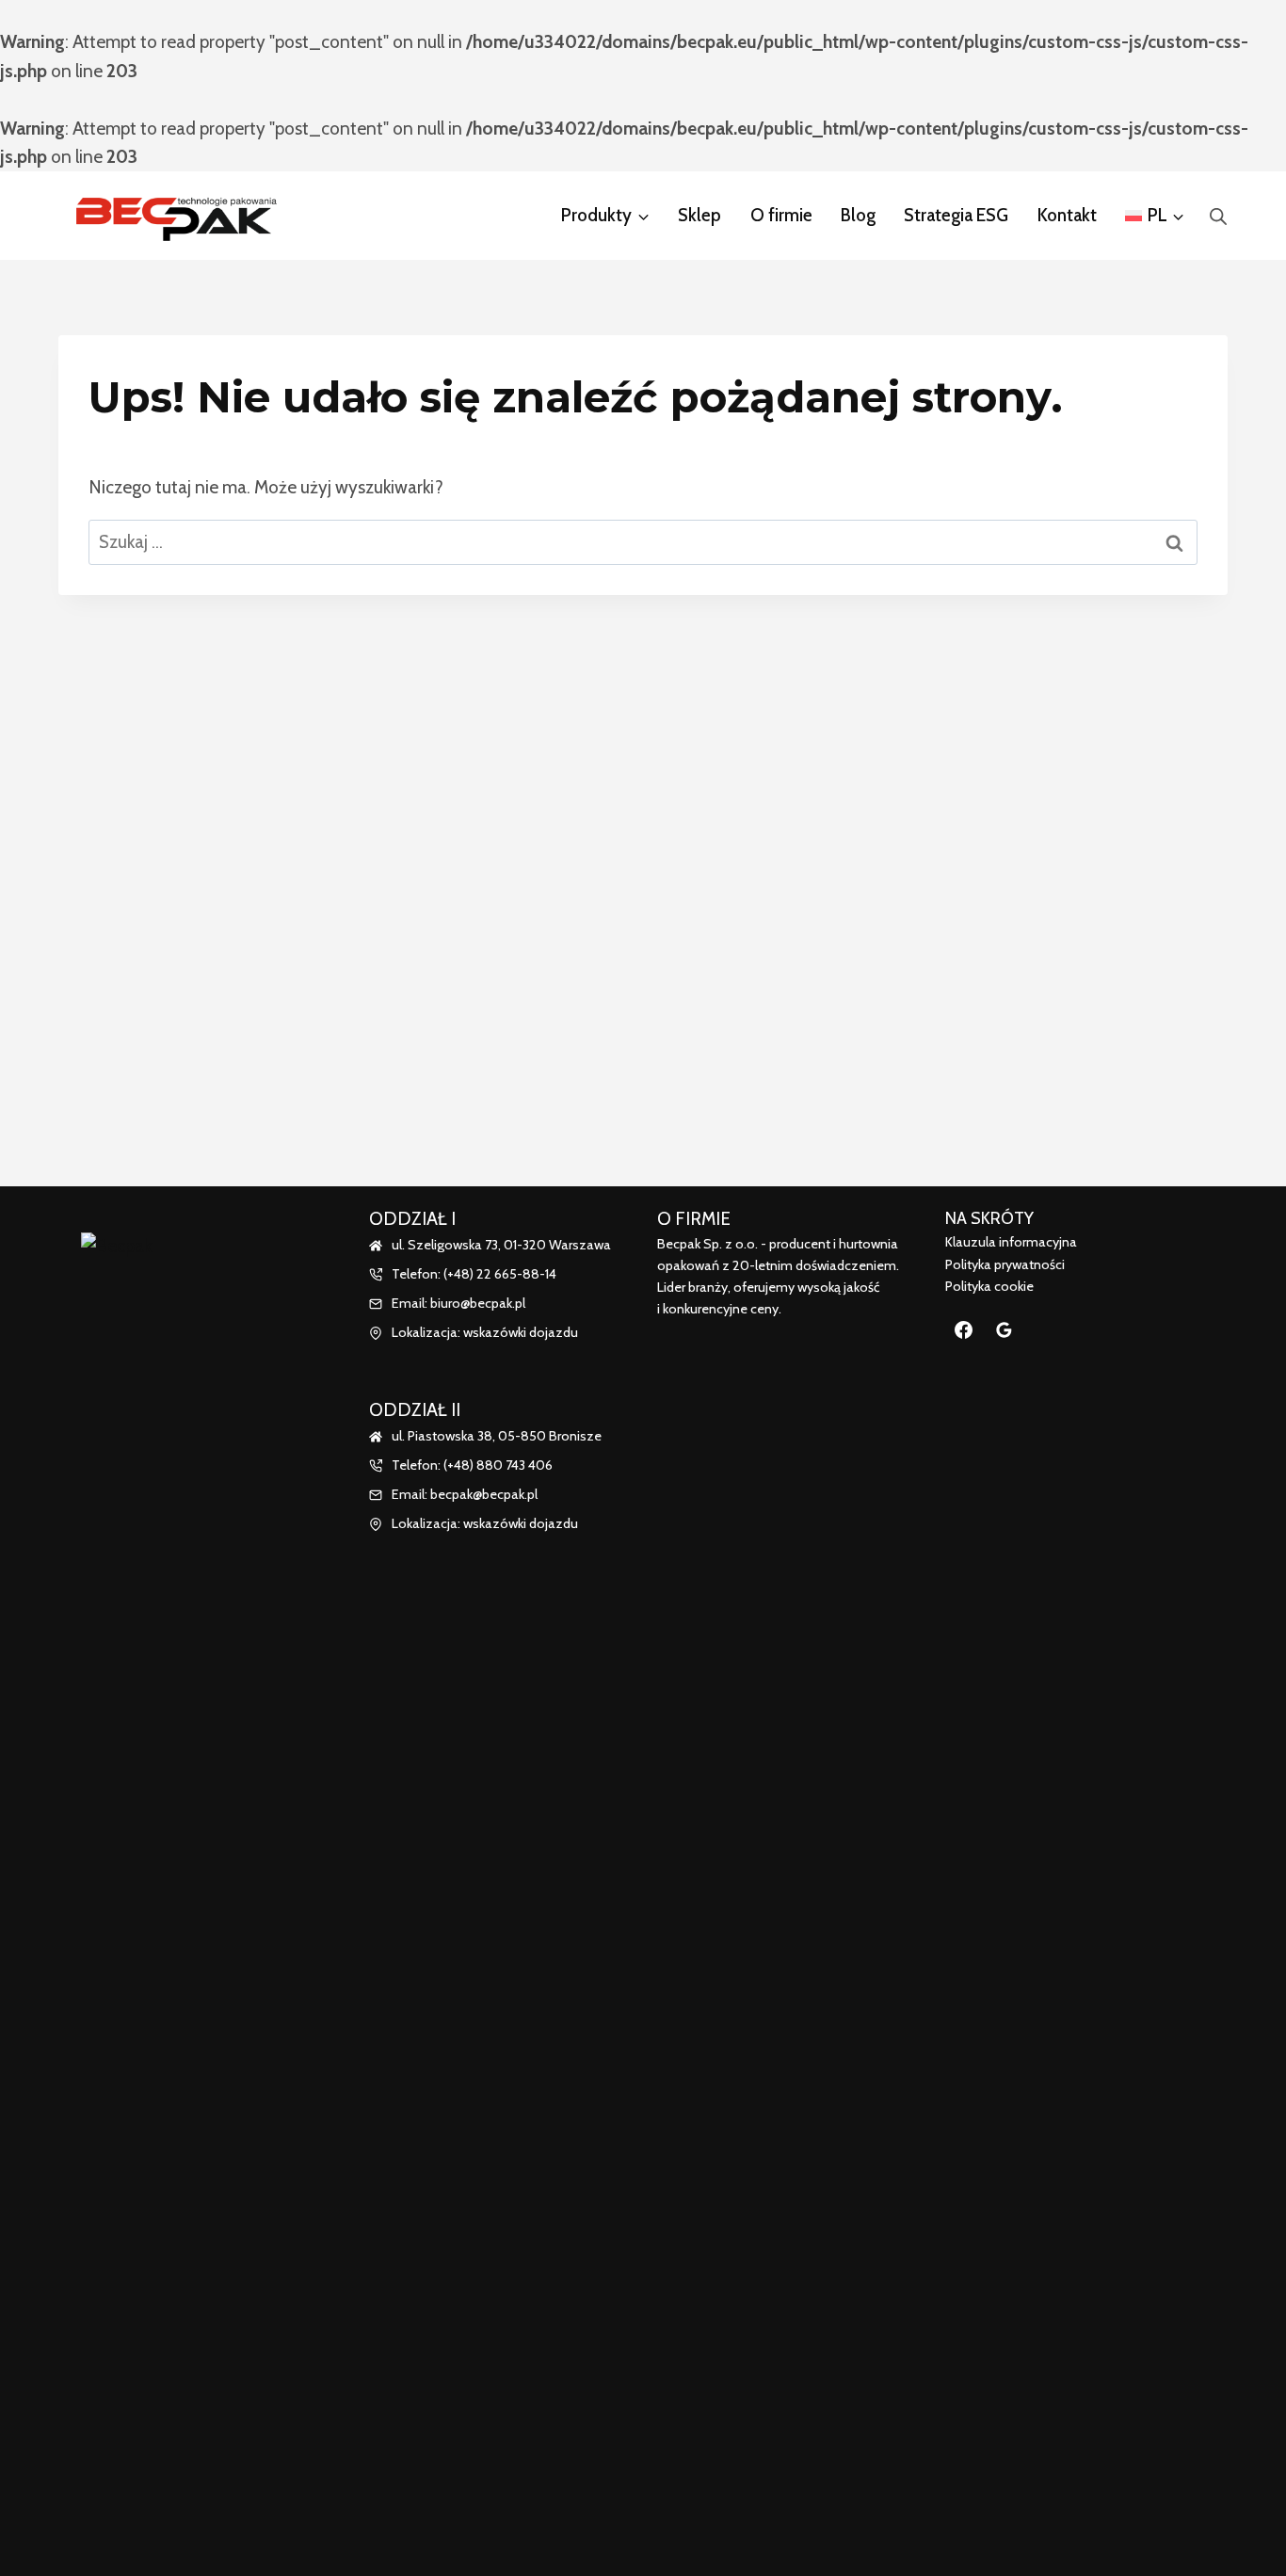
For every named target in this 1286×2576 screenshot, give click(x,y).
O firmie (781, 215)
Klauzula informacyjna (1011, 1242)
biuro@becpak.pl (478, 1303)
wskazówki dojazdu (521, 1332)
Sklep (699, 215)
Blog (858, 215)
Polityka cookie (989, 1286)
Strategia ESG (956, 215)
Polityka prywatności (1005, 1264)
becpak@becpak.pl (484, 1494)
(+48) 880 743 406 (498, 1465)
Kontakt (1067, 215)
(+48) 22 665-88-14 (500, 1274)
